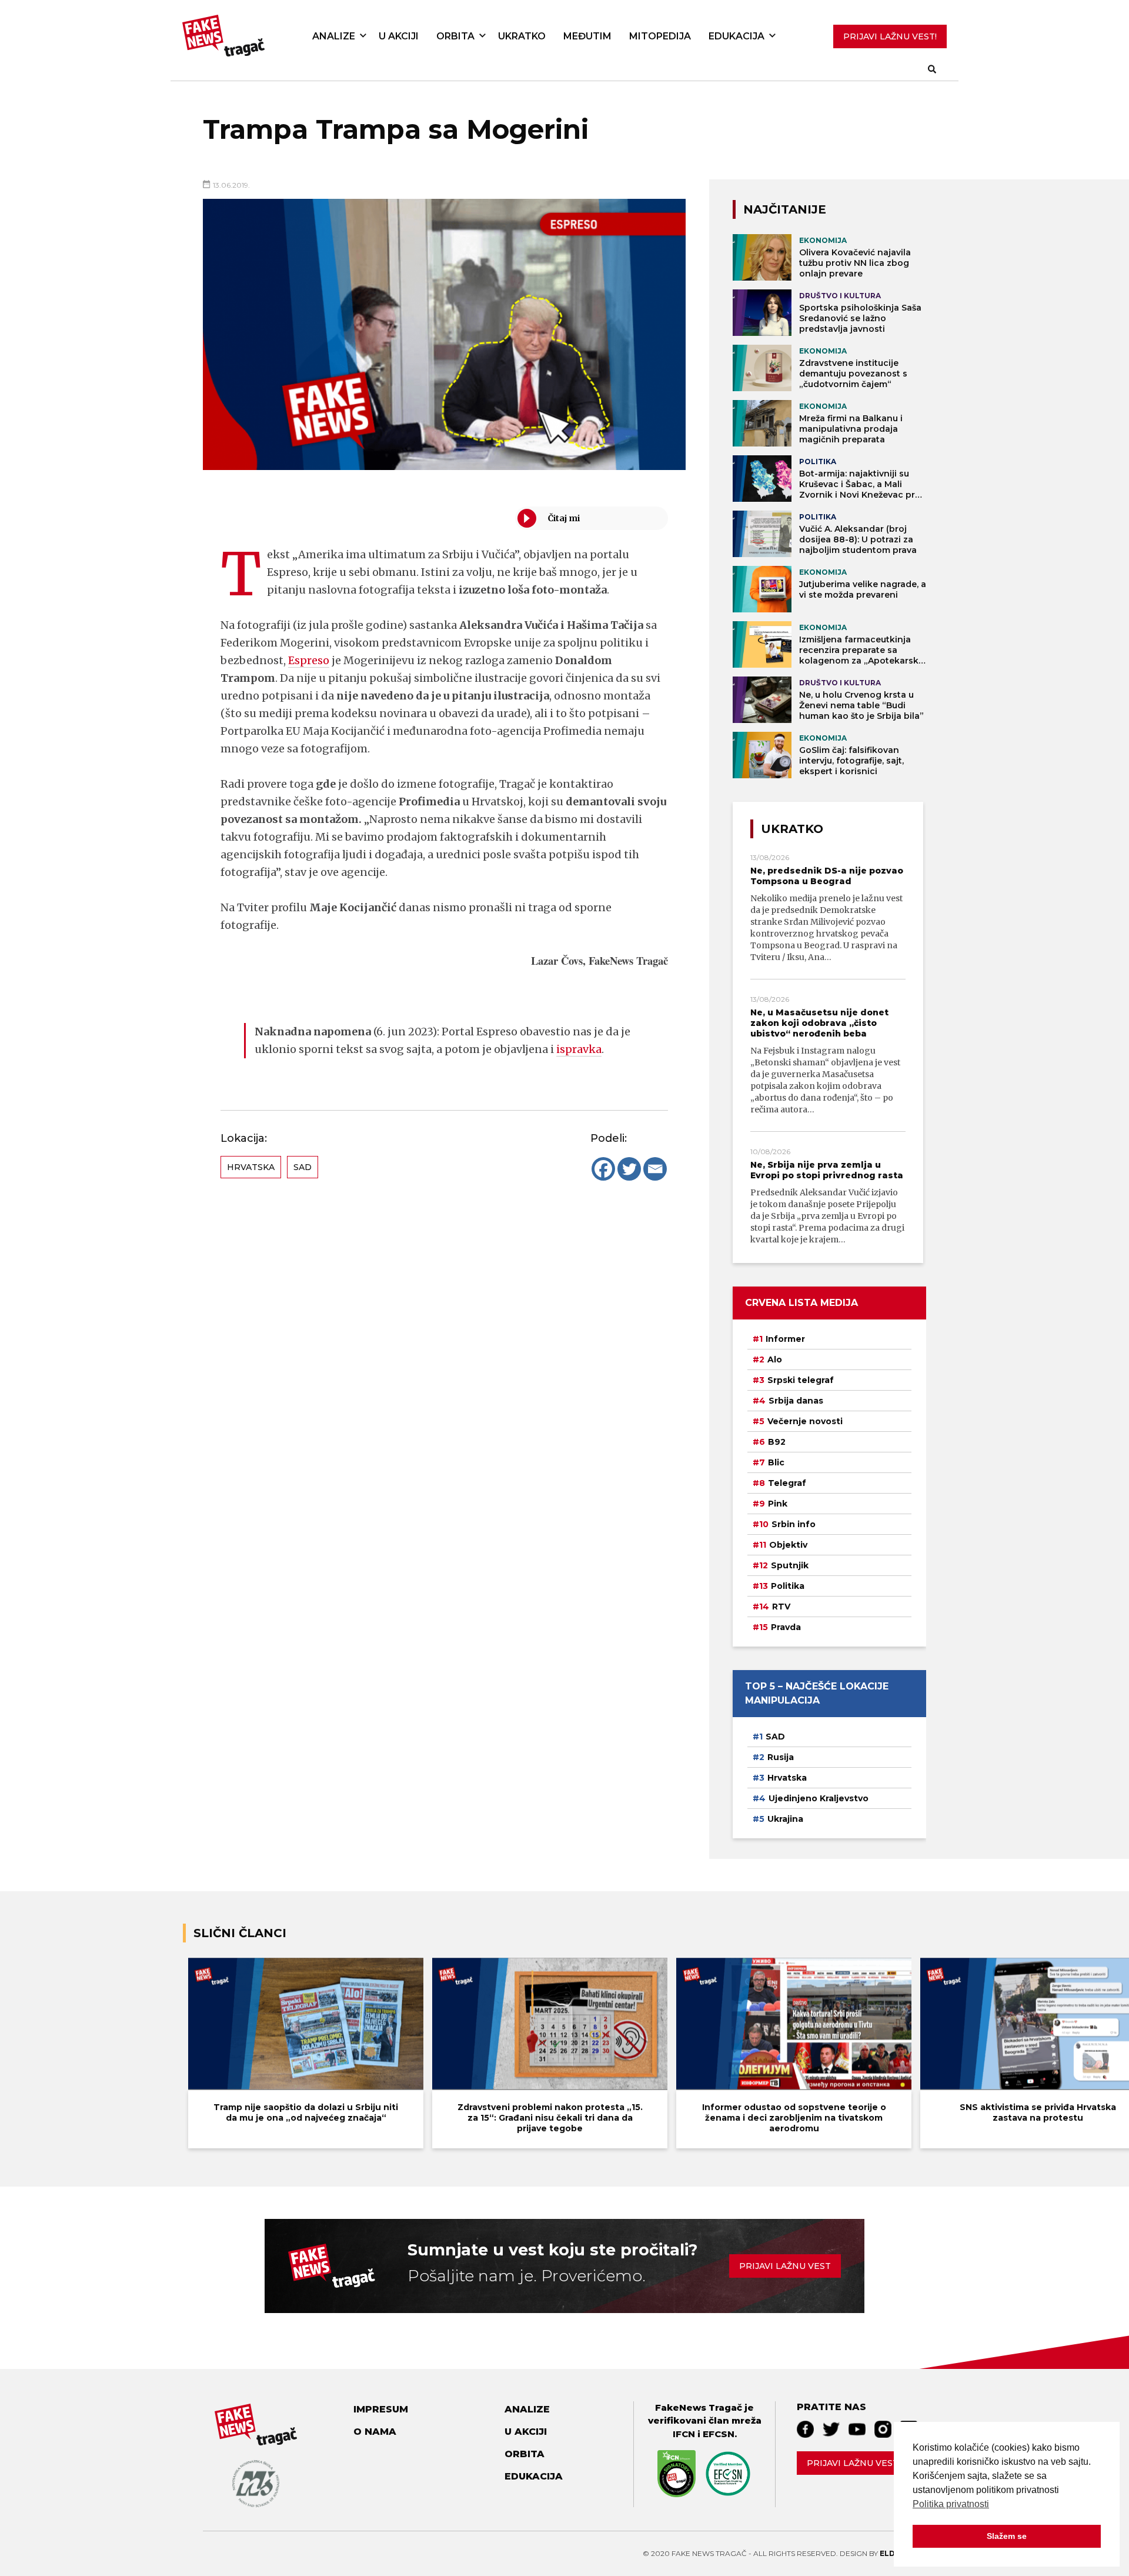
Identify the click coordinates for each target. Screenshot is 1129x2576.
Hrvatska (251, 1167)
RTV (781, 1607)
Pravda (786, 1627)
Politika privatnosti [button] (951, 2504)
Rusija (781, 1757)
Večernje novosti (805, 1421)
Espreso (309, 660)
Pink (778, 1504)
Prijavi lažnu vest (785, 2266)
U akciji (399, 36)
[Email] (655, 1169)
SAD (303, 1167)
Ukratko (522, 36)
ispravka (579, 1049)
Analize (334, 36)
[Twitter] (629, 1169)
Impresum (381, 2409)
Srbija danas (796, 1401)
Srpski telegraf (801, 1380)
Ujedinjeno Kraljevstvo (819, 1798)
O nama (375, 2432)
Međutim (587, 36)
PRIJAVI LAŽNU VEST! (890, 36)
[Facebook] (603, 1169)
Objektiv (788, 1545)
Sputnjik (790, 1565)
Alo (775, 1359)
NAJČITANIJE (785, 209)
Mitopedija (660, 36)
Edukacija (736, 36)
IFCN (684, 2434)
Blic (776, 1462)
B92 (777, 1442)
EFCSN (719, 2434)
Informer (785, 1339)
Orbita (455, 36)
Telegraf (787, 1483)
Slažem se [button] (1007, 2536)
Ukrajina (785, 1819)
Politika (788, 1586)
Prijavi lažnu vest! (854, 2463)
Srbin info (794, 1524)
